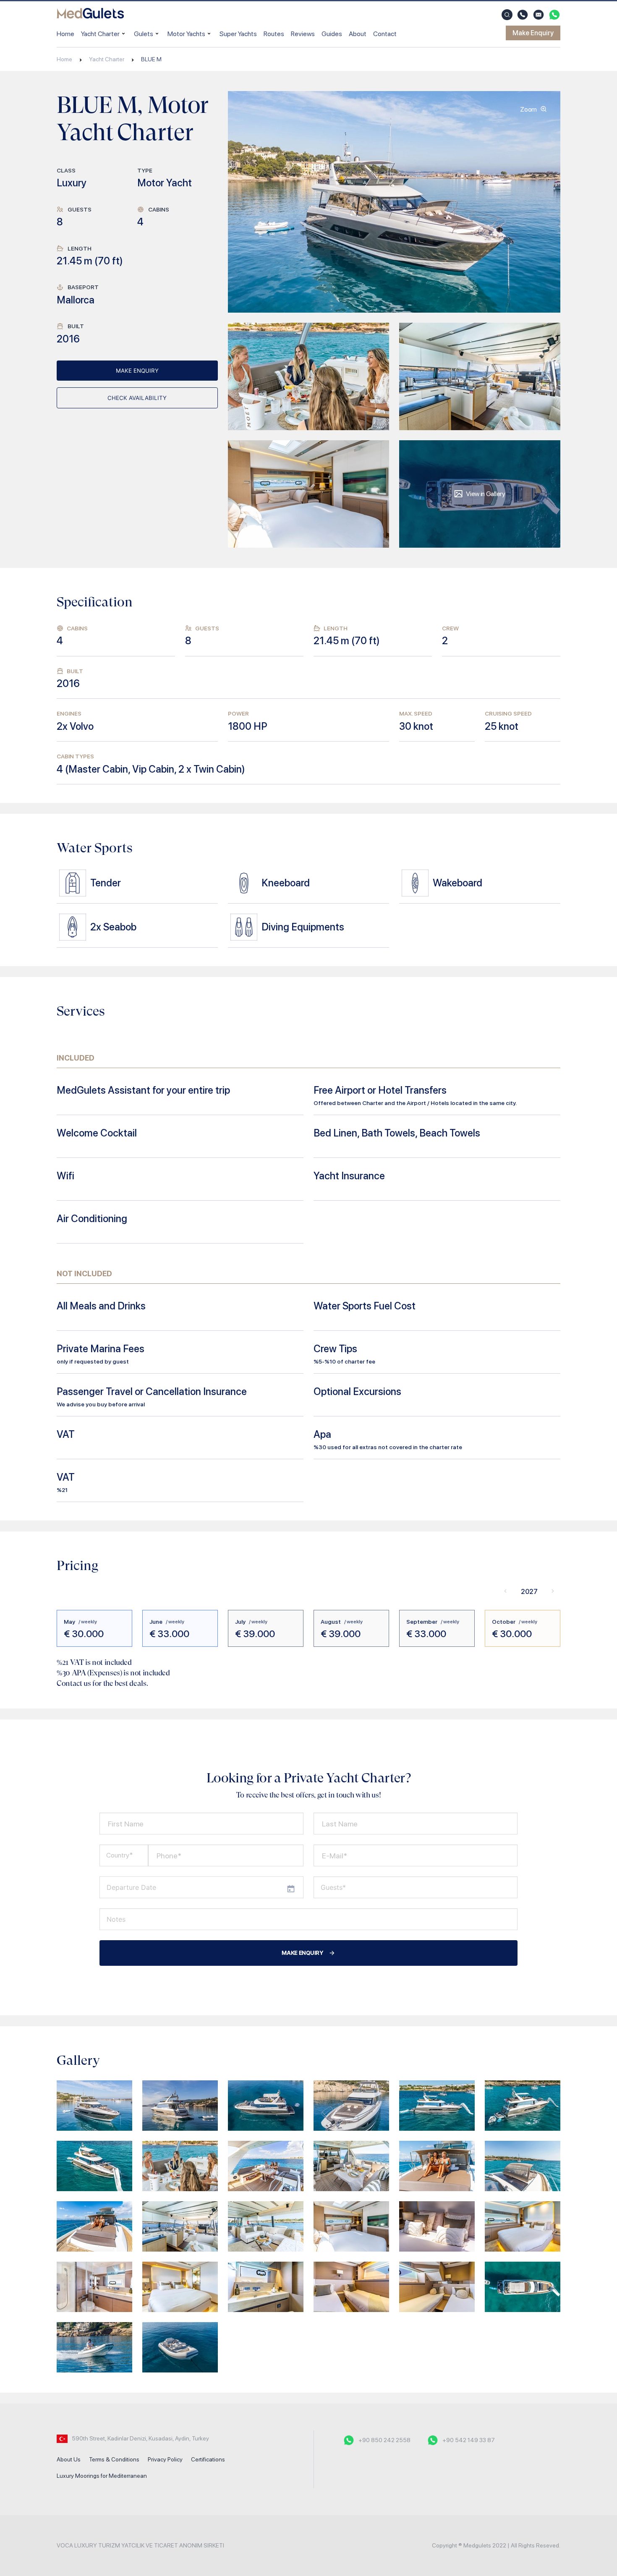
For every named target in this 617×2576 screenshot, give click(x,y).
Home (65, 34)
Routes (274, 34)
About (358, 34)
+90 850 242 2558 (384, 2440)
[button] (507, 15)
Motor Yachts (186, 34)
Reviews (303, 34)
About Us (69, 2459)
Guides (332, 34)
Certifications (208, 2459)
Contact (385, 34)
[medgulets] (90, 15)
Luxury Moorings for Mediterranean (102, 2476)
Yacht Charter (100, 34)
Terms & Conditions (114, 2459)
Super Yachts (238, 34)
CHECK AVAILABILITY (137, 398)
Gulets (144, 34)
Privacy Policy (165, 2459)
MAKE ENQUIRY (137, 371)
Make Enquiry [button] (533, 33)
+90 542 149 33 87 (469, 2440)
